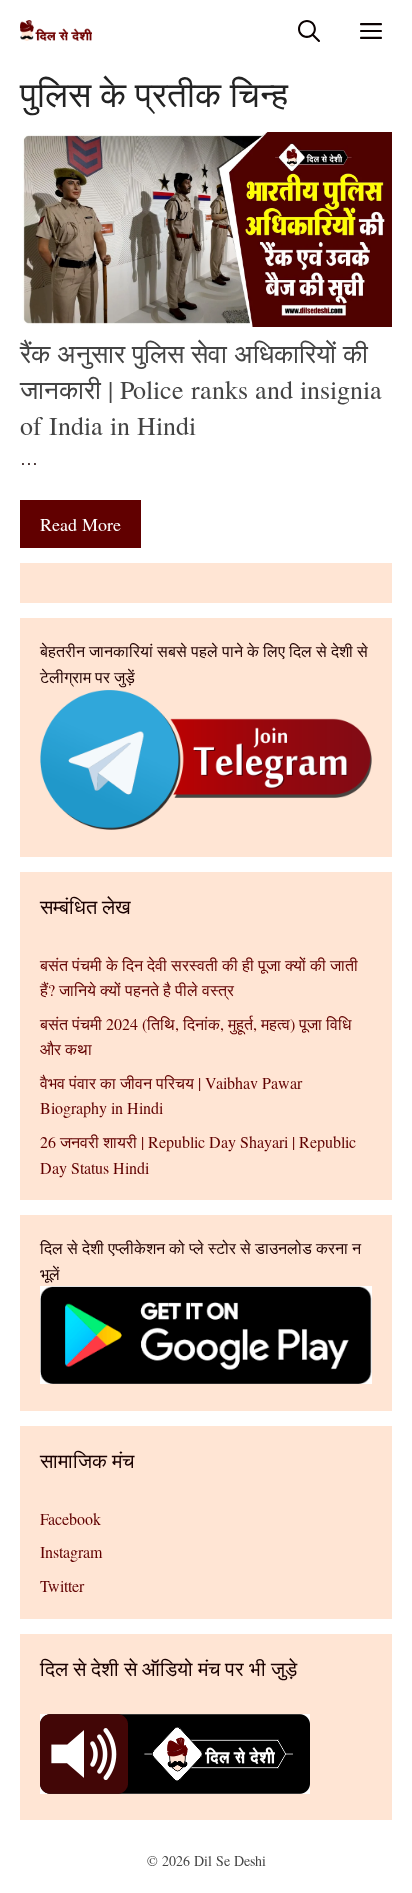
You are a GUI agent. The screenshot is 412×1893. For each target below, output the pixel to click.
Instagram (71, 1551)
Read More (80, 524)
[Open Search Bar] (309, 30)
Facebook (70, 1518)
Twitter (62, 1585)
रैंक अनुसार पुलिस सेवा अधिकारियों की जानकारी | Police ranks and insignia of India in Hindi (201, 389)
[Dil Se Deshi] (56, 30)
